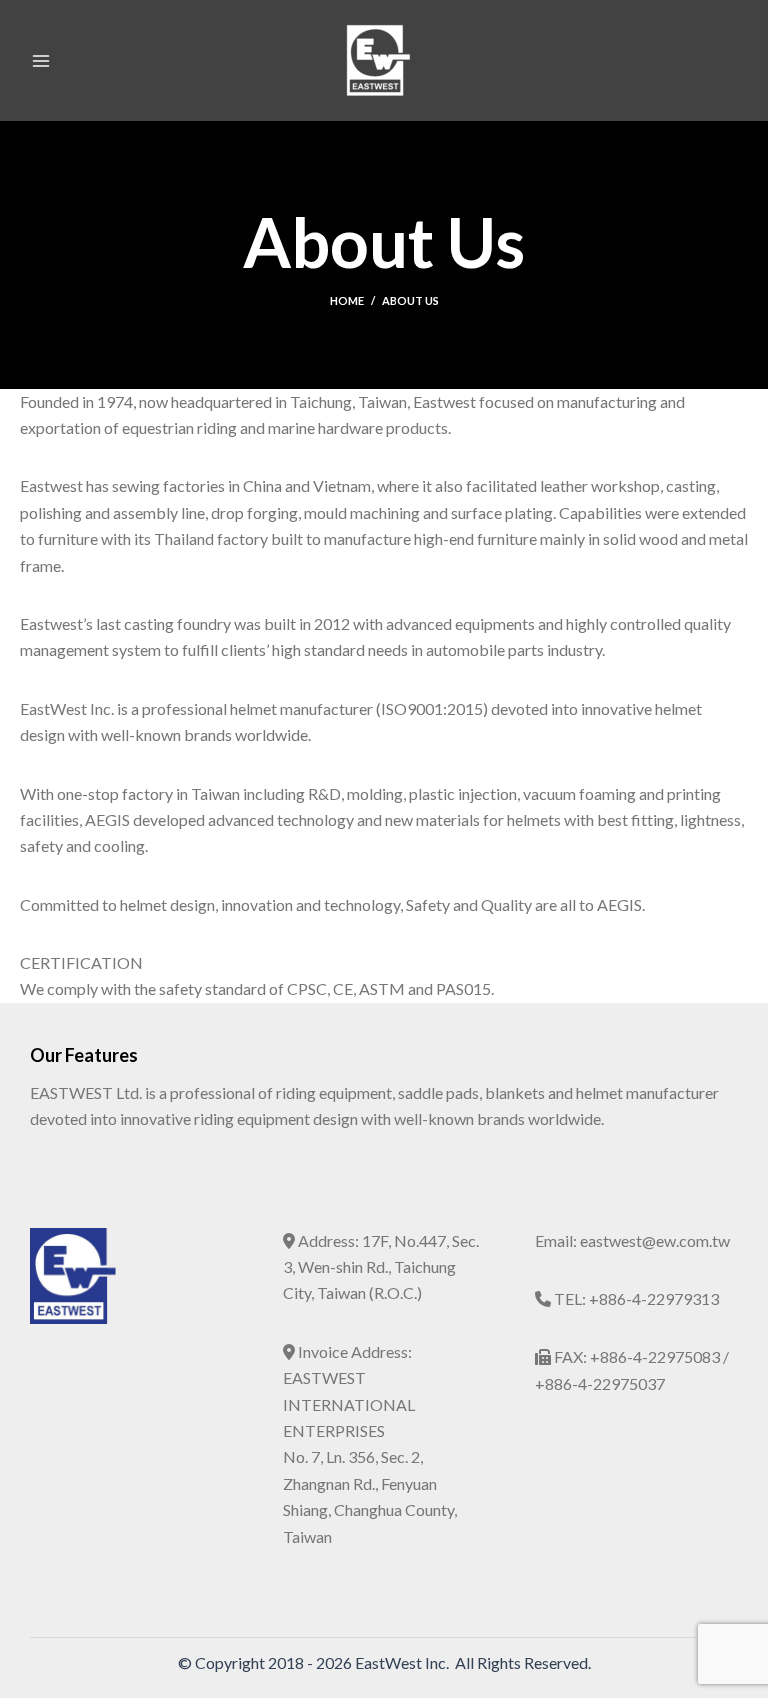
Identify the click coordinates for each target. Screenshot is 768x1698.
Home (347, 300)
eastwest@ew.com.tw (655, 1240)
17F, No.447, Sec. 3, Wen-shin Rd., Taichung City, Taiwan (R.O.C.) (381, 1267)
